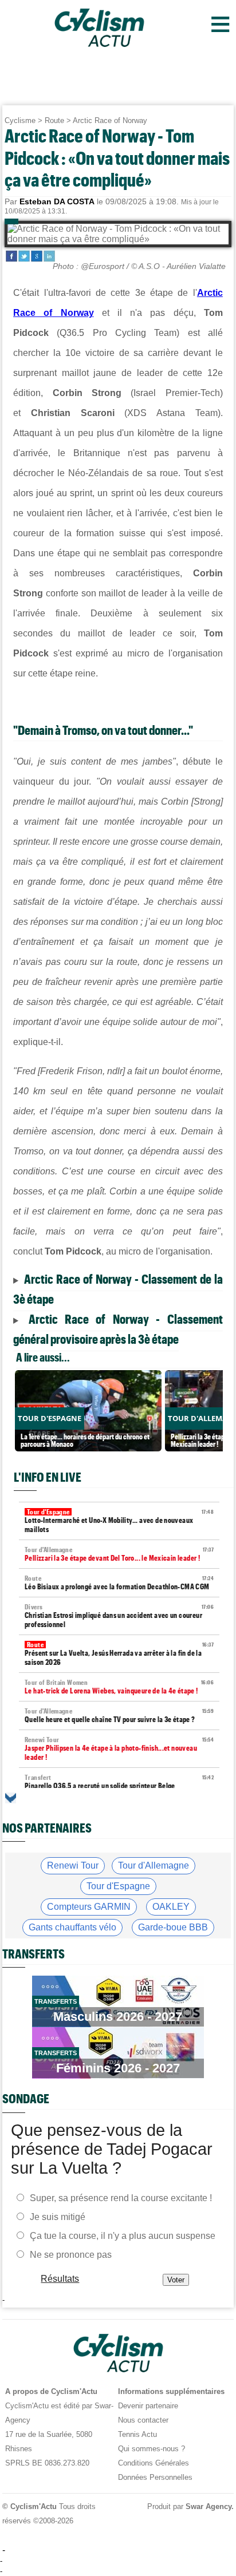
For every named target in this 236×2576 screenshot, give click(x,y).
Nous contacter (143, 2420)
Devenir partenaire (148, 2406)
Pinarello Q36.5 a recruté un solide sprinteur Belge (119, 1782)
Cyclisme (20, 120)
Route (54, 120)
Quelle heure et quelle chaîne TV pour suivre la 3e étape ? (119, 1716)
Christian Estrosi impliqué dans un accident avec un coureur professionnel (119, 1616)
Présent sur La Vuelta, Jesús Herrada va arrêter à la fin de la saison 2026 (119, 1654)
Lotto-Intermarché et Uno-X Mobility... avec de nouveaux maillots (119, 1521)
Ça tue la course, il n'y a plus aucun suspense (123, 2236)
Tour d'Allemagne (154, 1865)
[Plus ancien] (11, 1798)
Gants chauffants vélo (72, 1927)
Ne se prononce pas (71, 2255)
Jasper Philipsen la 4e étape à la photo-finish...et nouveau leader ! (119, 1749)
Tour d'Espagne (118, 1886)
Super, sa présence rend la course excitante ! (121, 2198)
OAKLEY (171, 1907)
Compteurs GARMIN (89, 1907)
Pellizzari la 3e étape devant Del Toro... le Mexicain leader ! (119, 1554)
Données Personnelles (155, 2477)
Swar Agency (209, 2506)
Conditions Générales (154, 2463)
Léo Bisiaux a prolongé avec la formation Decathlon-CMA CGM (119, 1583)
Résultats (60, 2279)
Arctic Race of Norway (110, 120)
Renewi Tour (73, 1865)
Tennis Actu (137, 2434)
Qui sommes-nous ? (152, 2449)
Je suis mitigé (58, 2217)
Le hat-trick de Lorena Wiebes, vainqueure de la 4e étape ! (119, 1687)
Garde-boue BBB (173, 1927)
